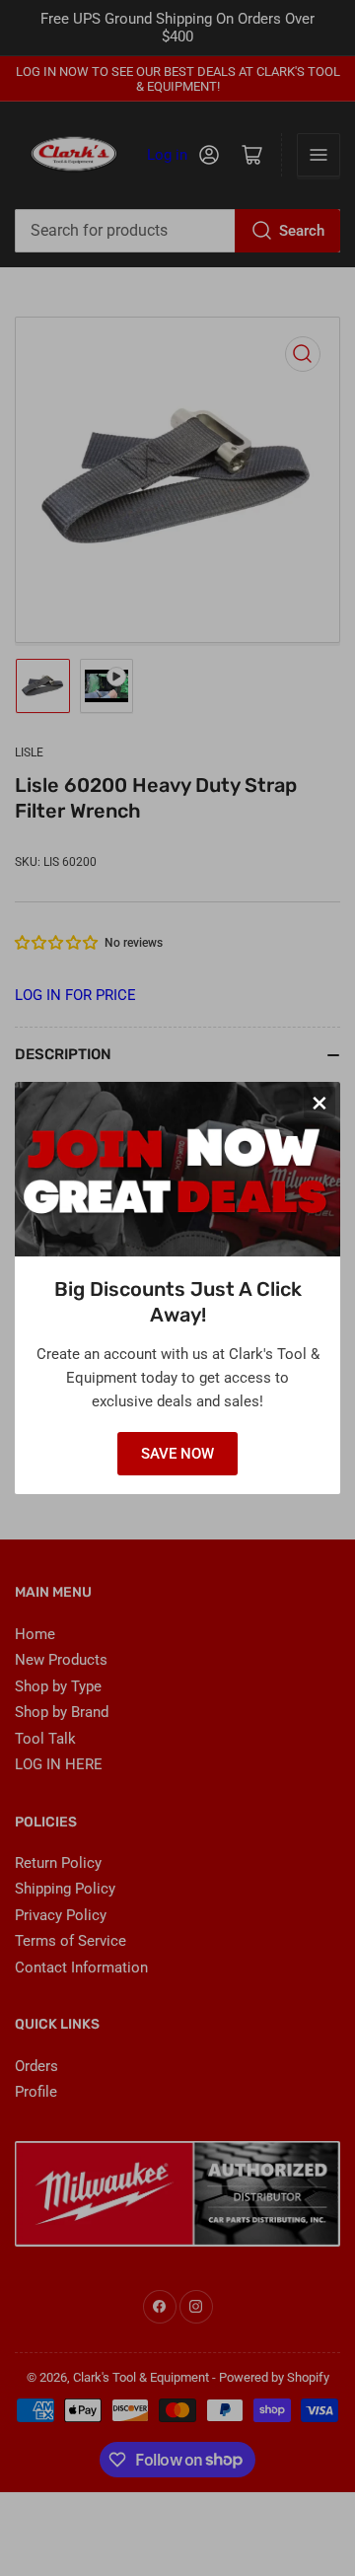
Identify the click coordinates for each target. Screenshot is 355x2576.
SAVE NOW (177, 1454)
